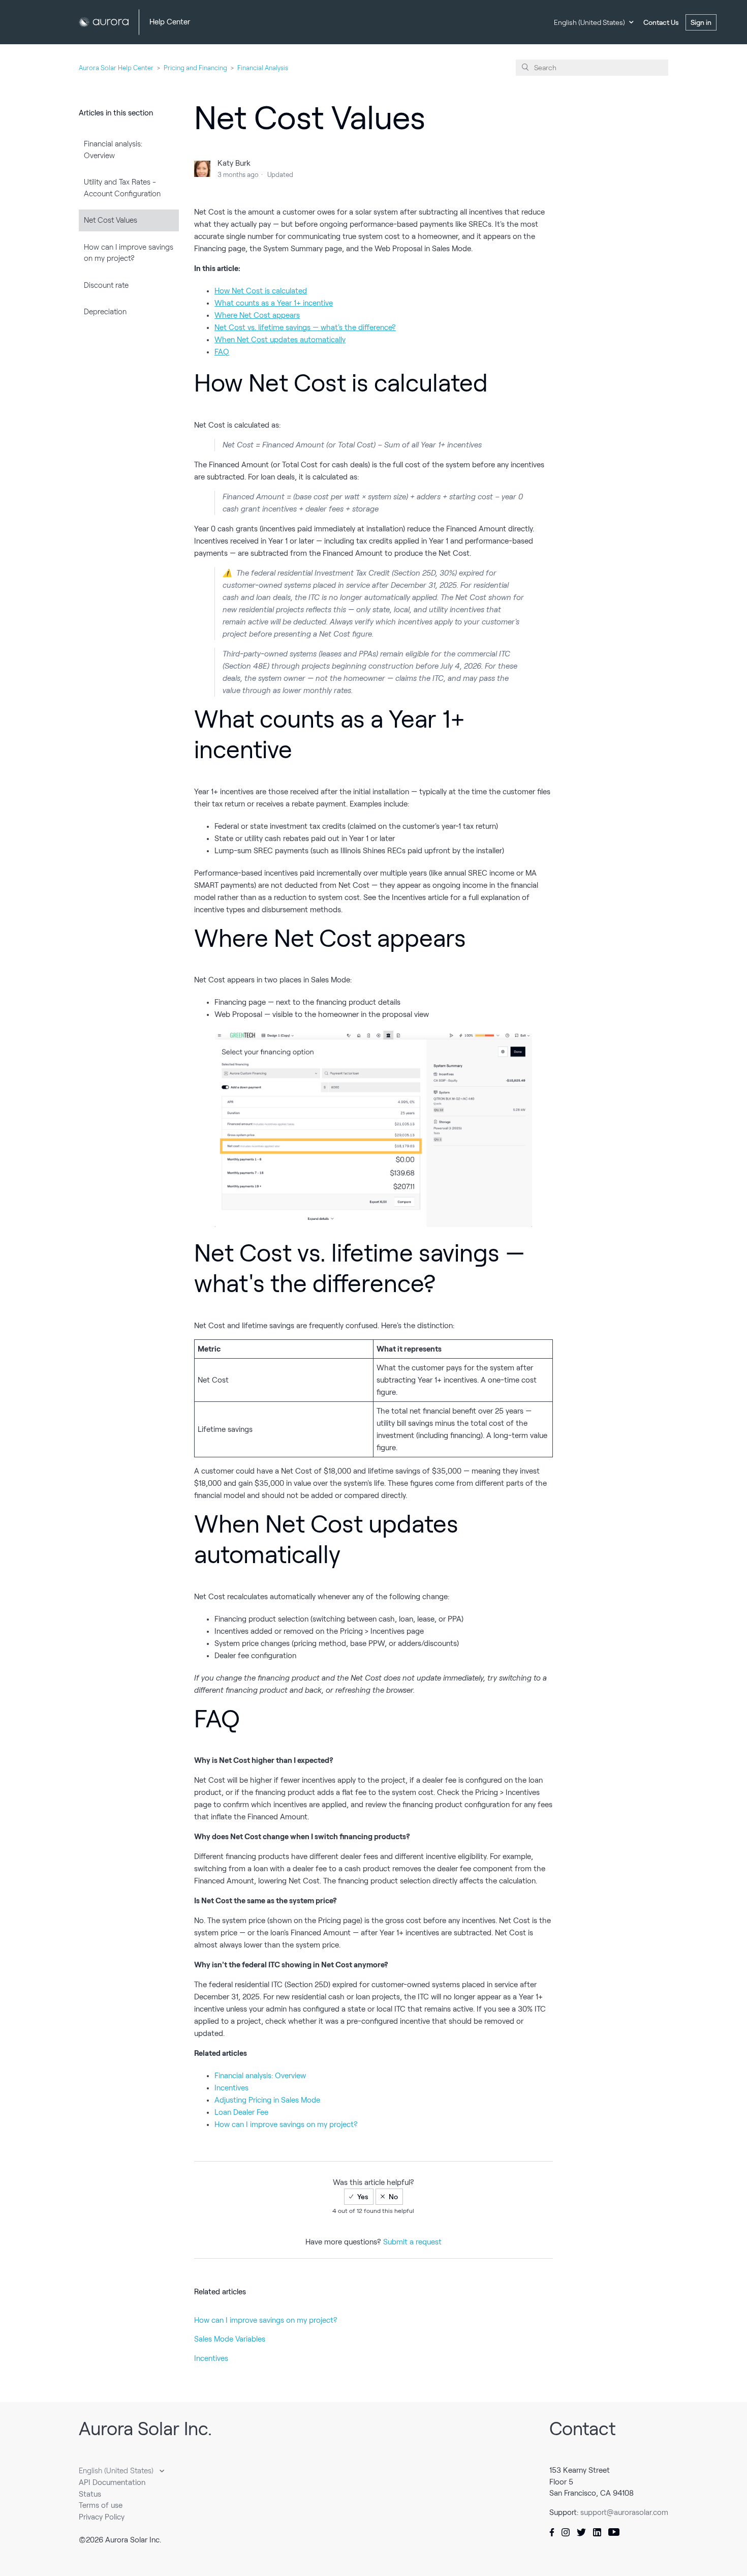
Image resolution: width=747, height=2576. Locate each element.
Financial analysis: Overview (113, 150)
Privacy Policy (102, 2517)
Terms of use (101, 2505)
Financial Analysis (263, 68)
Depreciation (105, 312)
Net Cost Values (111, 220)
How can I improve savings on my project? (129, 253)
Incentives (231, 2088)
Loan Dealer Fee (241, 2112)
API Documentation (112, 2482)
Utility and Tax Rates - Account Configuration (122, 188)
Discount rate (106, 285)
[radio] (359, 2197)
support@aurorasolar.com (624, 2512)
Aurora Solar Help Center (116, 68)
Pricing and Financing (195, 68)
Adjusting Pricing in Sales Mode (267, 2100)
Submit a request (412, 2242)
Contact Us (661, 22)
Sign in (701, 22)
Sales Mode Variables (230, 2339)
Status (90, 2494)
